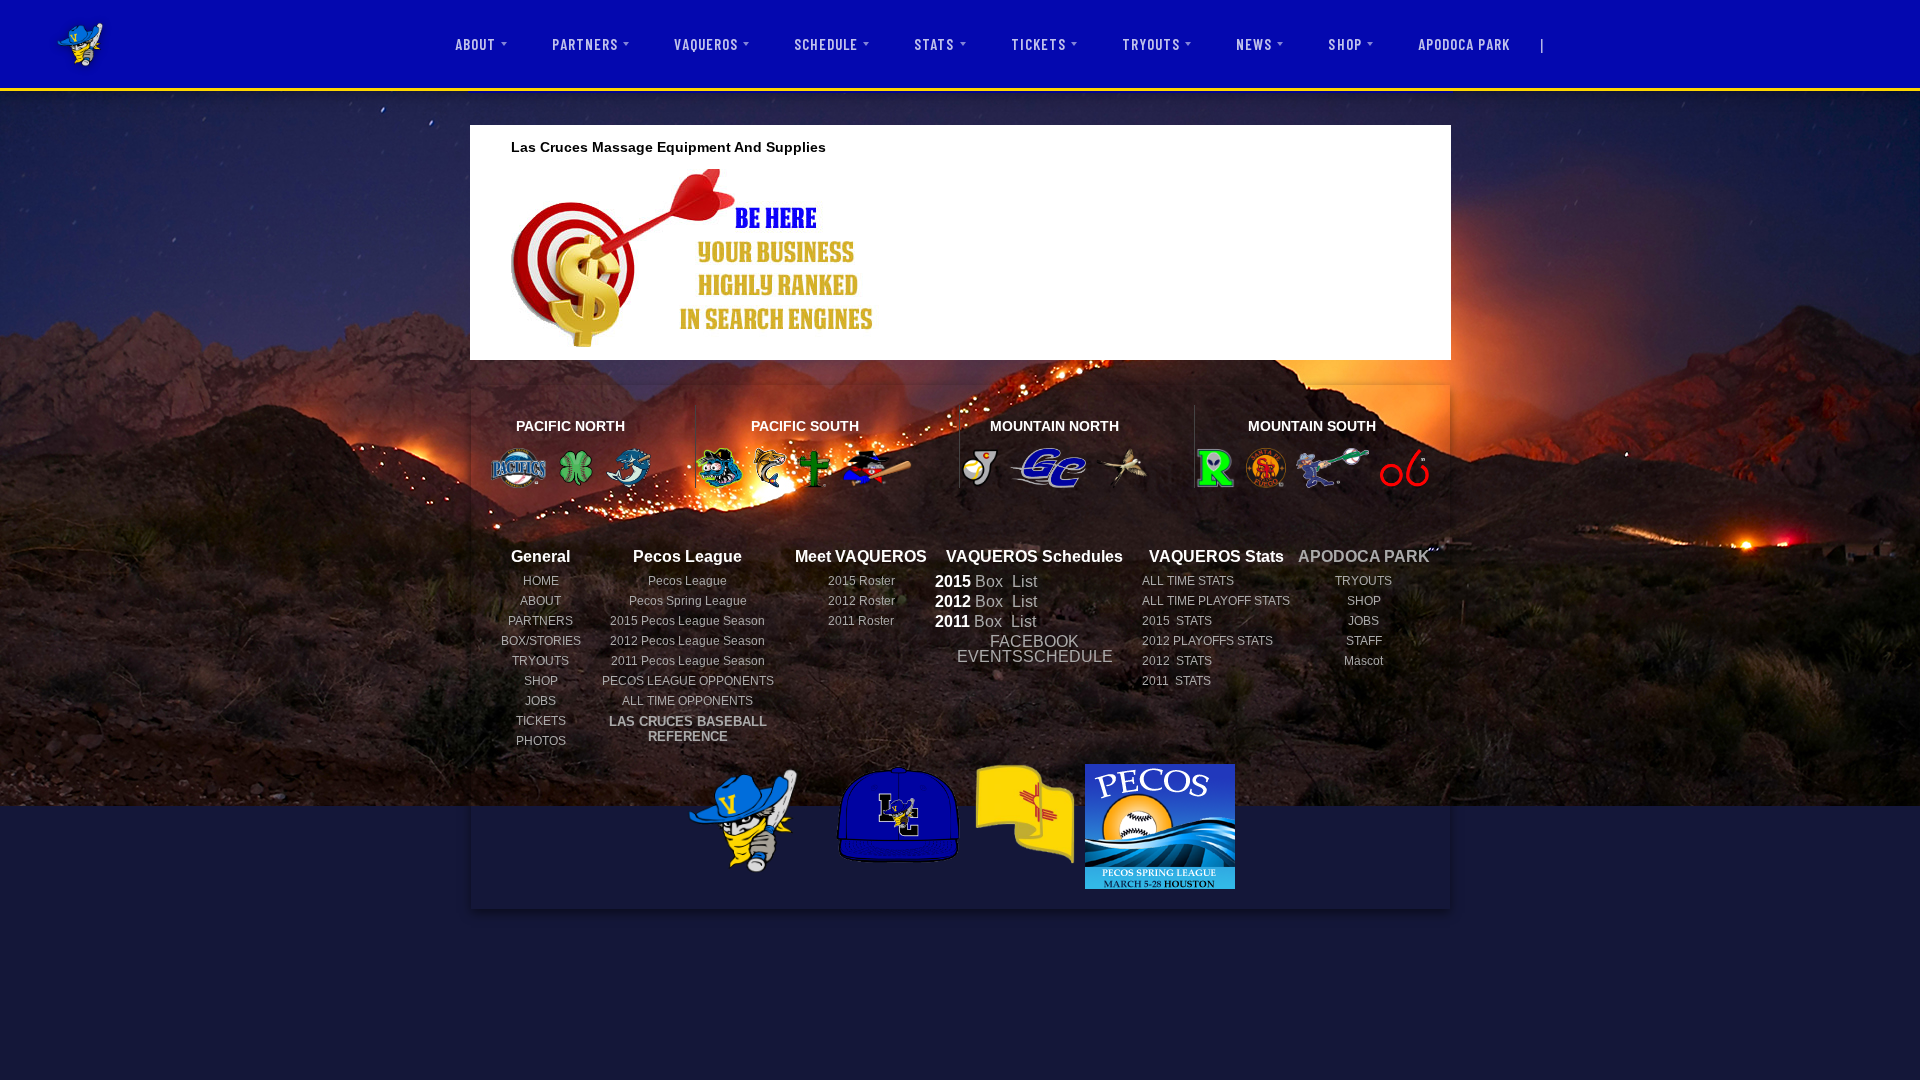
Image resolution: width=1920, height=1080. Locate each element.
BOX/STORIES (541, 641)
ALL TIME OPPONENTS (687, 701)
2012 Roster (861, 601)
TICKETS (1038, 44)
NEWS (1254, 44)
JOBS (540, 701)
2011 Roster (861, 621)
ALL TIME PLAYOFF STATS (1216, 601)
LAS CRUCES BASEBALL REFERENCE (688, 729)
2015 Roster (861, 581)
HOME (541, 581)
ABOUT (475, 44)
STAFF (1364, 641)
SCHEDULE (826, 44)
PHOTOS (541, 741)
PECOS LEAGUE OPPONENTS (688, 681)
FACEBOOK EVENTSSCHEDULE (1035, 649)
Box (969, 581)
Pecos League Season (687, 621)
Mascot (1363, 661)
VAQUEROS (705, 44)
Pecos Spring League (688, 601)
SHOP (1344, 44)
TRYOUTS (1151, 44)
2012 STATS (1177, 661)
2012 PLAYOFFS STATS (1207, 641)
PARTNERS (585, 44)
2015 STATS (1177, 621)
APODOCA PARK (1464, 44)
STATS (934, 44)
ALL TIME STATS (1188, 581)
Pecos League (687, 581)
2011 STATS (1176, 681)
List (1022, 581)
